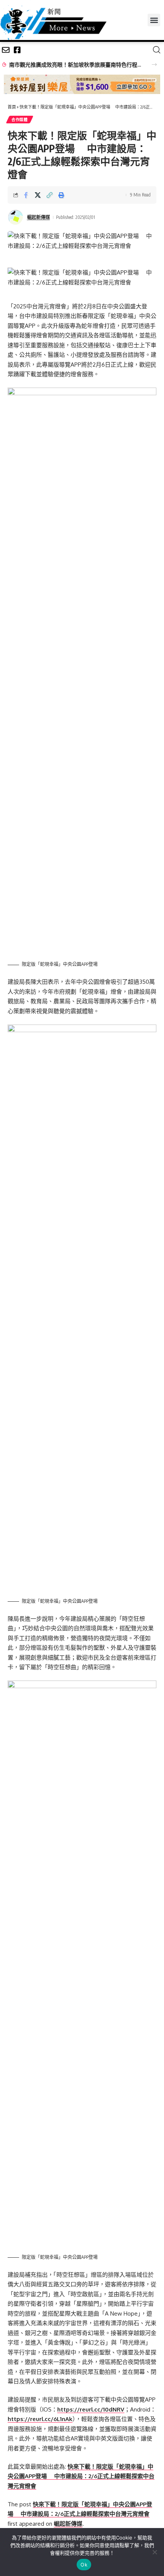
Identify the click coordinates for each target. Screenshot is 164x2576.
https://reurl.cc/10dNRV (91, 2409)
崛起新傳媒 (39, 217)
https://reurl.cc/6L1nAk (40, 2419)
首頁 (12, 107)
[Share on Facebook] (26, 195)
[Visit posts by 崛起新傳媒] (16, 217)
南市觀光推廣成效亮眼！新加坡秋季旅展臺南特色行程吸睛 (76, 65)
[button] (154, 20)
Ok (84, 2565)
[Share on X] (38, 195)
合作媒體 (20, 120)
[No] (154, 2552)
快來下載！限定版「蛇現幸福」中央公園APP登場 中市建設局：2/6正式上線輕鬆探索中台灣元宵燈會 (81, 2476)
